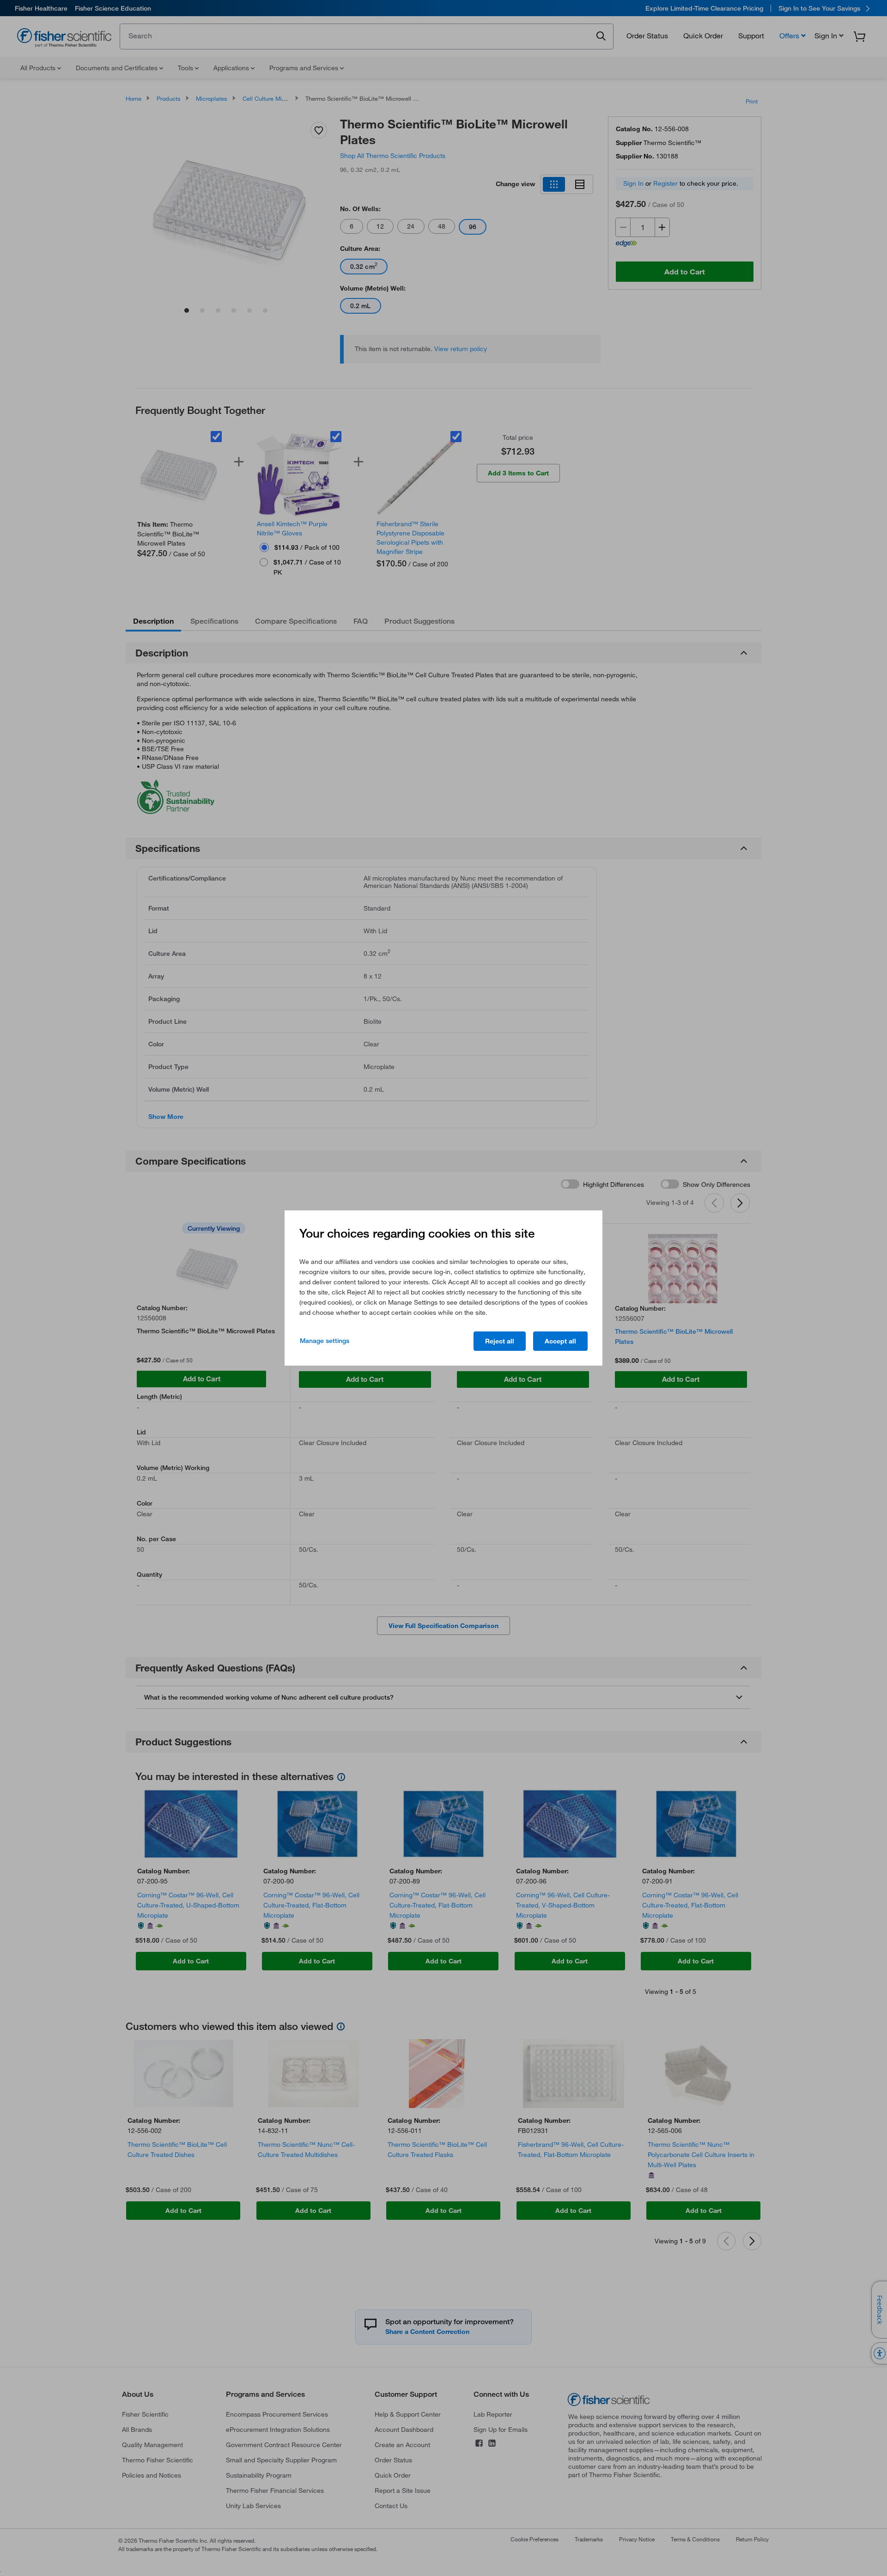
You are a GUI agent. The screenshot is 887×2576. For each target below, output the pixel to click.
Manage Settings (325, 1341)
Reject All (500, 1341)
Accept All (560, 1341)
